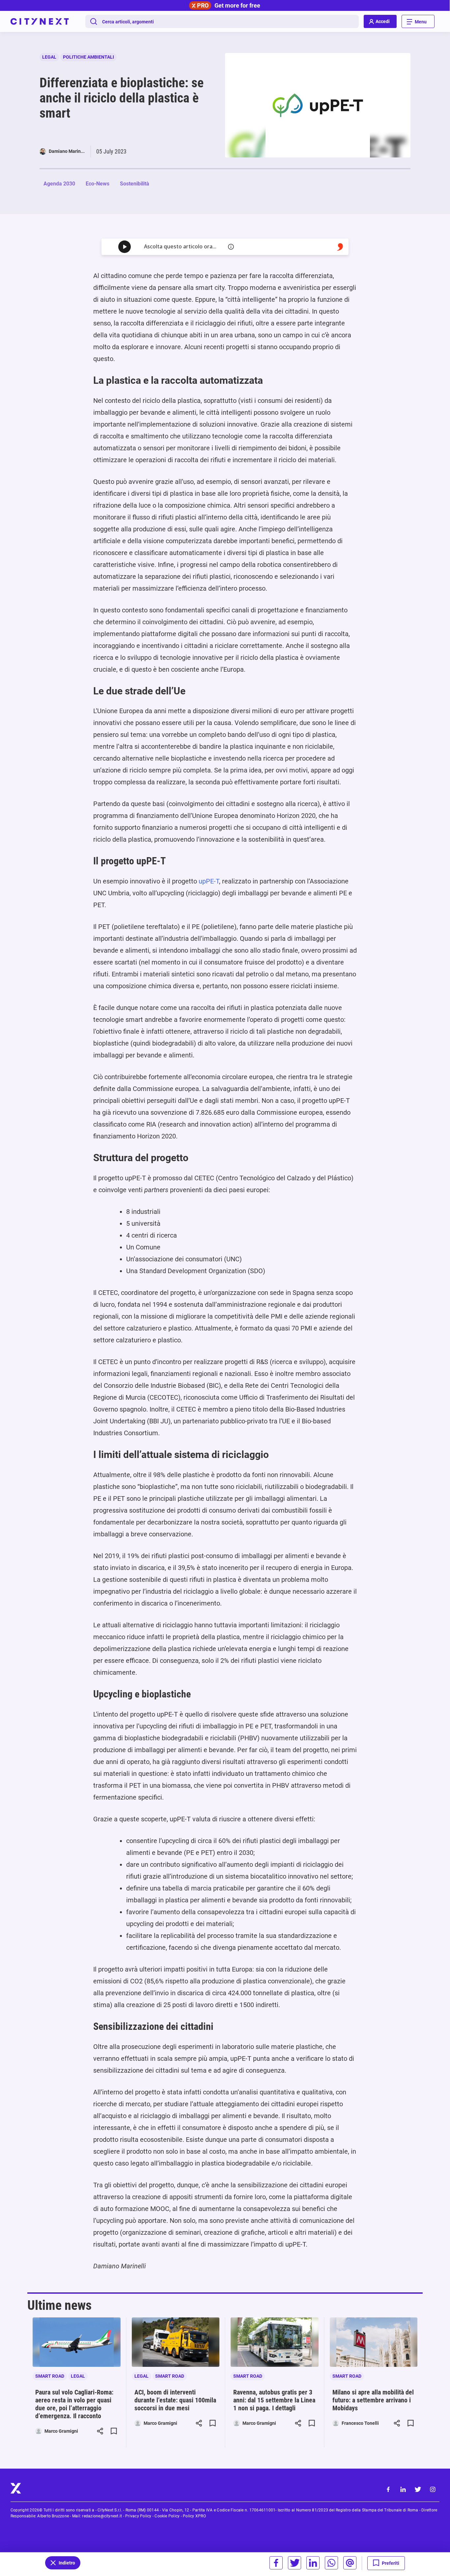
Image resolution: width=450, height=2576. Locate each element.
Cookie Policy (167, 2516)
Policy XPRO (194, 2516)
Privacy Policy (138, 2516)
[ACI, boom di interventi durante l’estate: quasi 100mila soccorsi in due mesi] (176, 2342)
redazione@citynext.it (102, 2516)
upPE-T (209, 881)
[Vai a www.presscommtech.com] (340, 247)
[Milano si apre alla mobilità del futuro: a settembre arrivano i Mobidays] (374, 2342)
